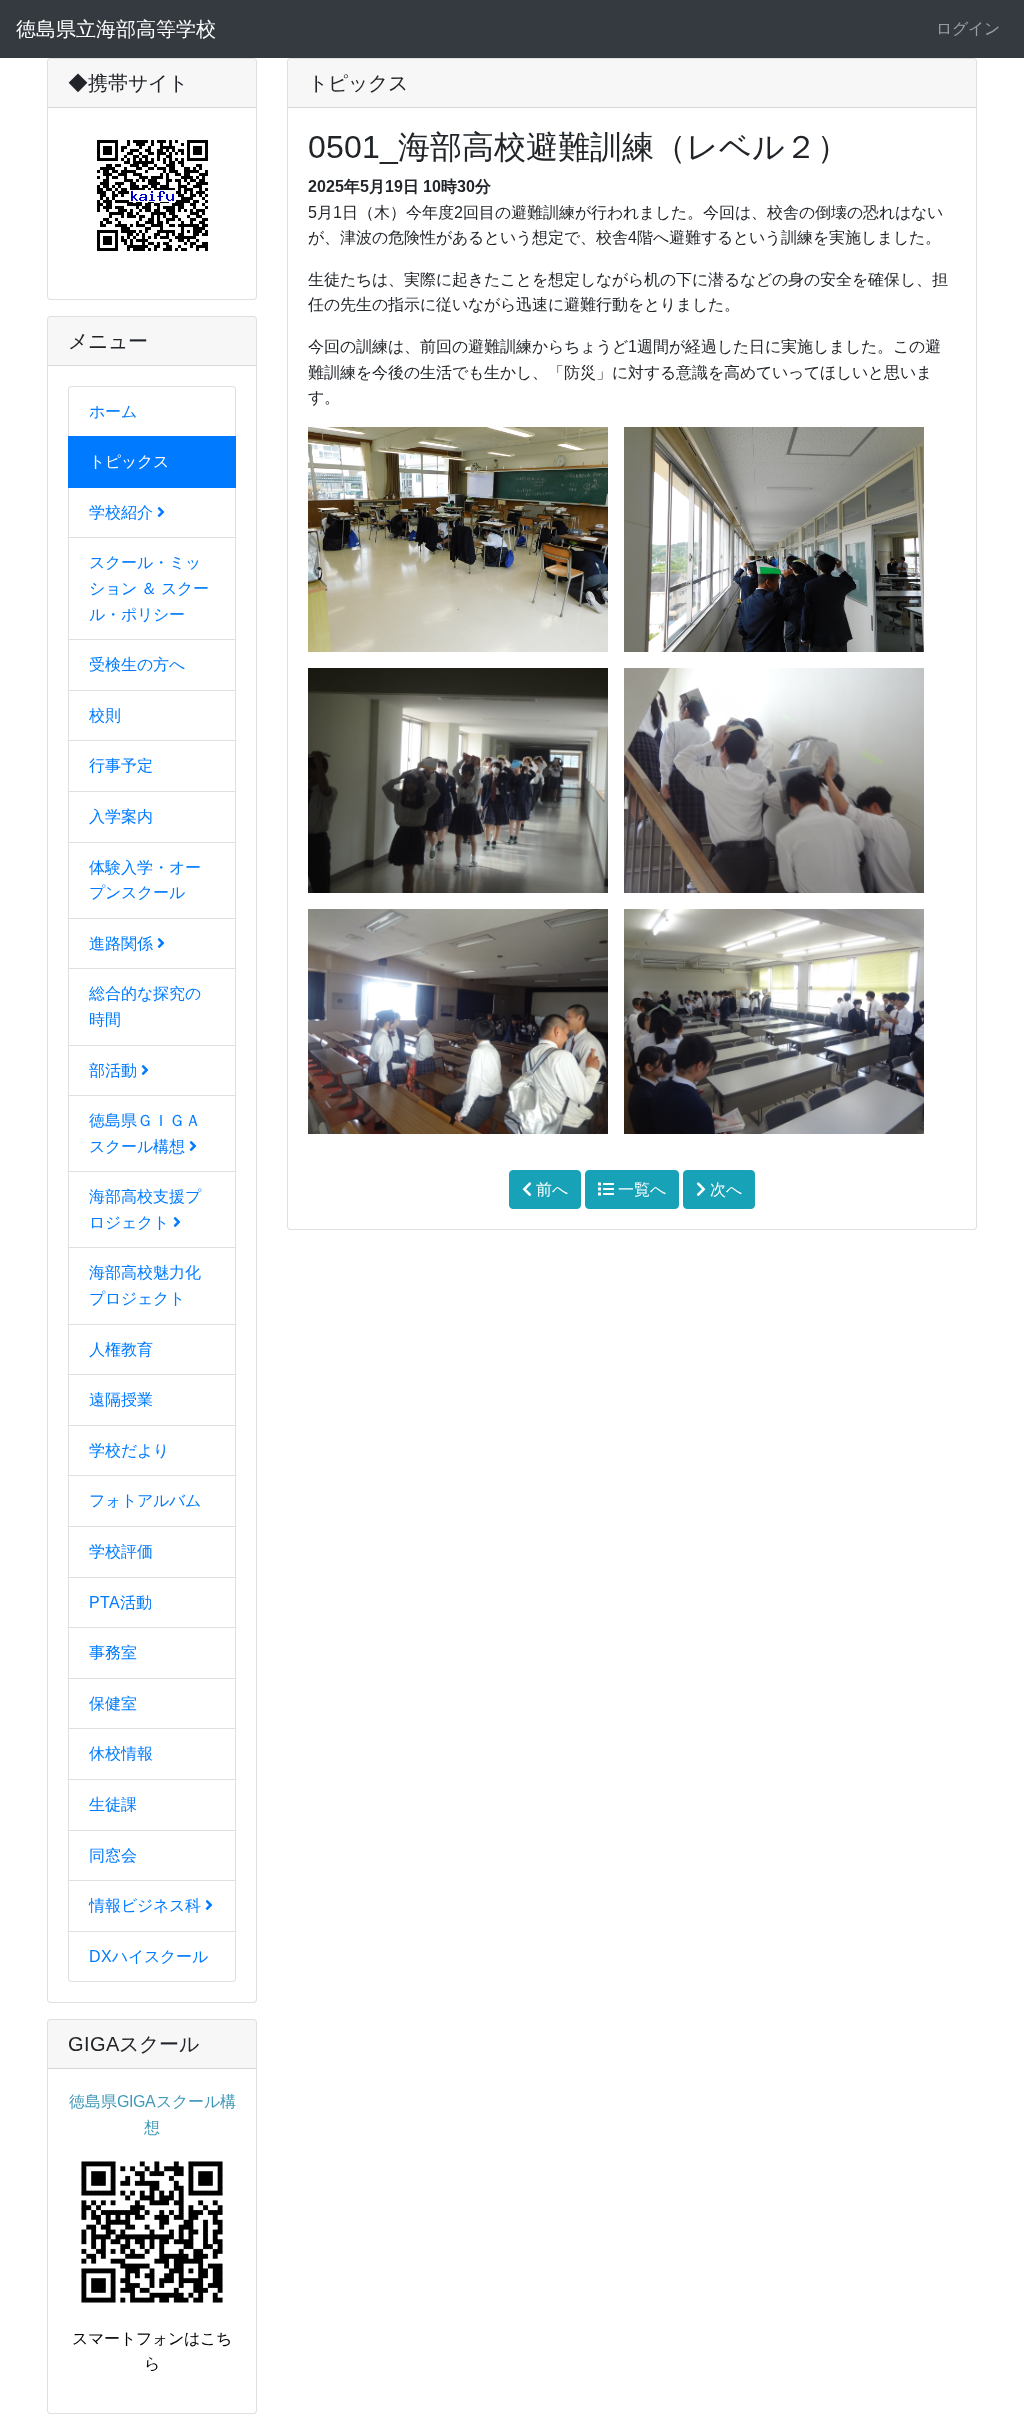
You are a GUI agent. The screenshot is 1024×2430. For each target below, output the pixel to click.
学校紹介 (123, 512)
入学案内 (121, 816)
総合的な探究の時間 (145, 1006)
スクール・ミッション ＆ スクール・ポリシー (149, 588)
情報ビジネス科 (147, 1905)
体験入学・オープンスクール (145, 880)
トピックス (129, 461)
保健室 (113, 1703)
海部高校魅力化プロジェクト (145, 1285)
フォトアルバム (145, 1500)
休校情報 (121, 1753)
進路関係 (123, 943)
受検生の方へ (137, 664)
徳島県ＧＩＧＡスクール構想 (145, 1133)
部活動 (115, 1070)
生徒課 (113, 1804)
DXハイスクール (148, 1956)
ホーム (113, 411)
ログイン (968, 28)
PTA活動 (120, 1602)
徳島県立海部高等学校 (116, 29)
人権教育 (121, 1349)
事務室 (113, 1652)
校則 (105, 715)
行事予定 (121, 765)
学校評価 (121, 1551)
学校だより (129, 1450)
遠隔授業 (121, 1399)
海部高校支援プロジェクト (145, 1209)
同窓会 (113, 1855)
